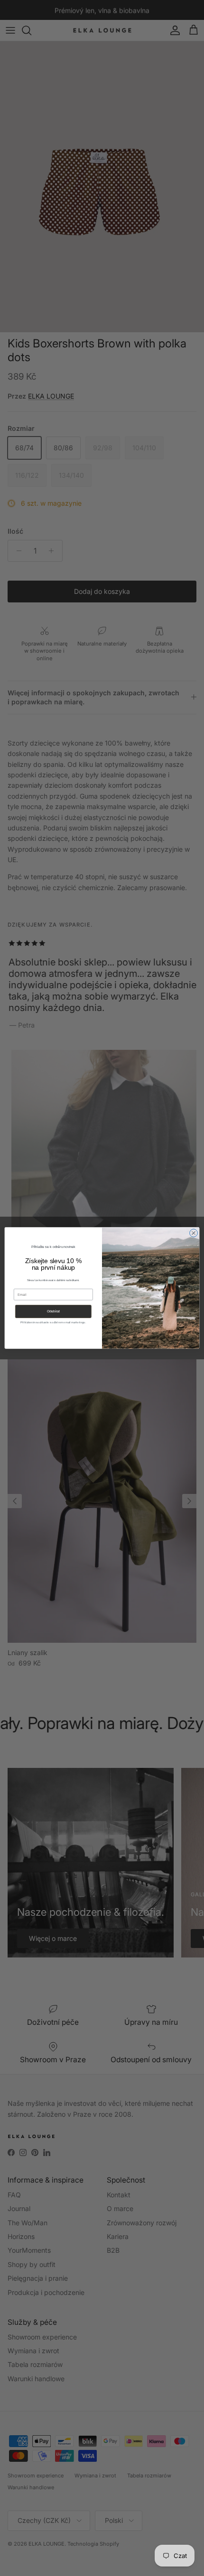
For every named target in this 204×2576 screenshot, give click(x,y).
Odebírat (53, 1311)
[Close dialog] (194, 1233)
